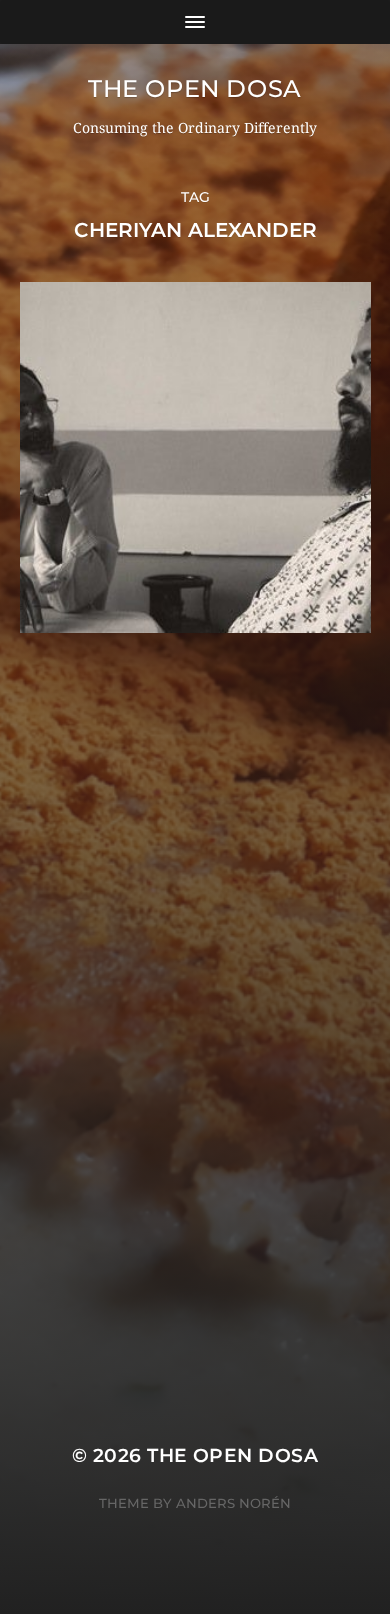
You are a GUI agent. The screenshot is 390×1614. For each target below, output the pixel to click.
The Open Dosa (195, 88)
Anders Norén (233, 1503)
